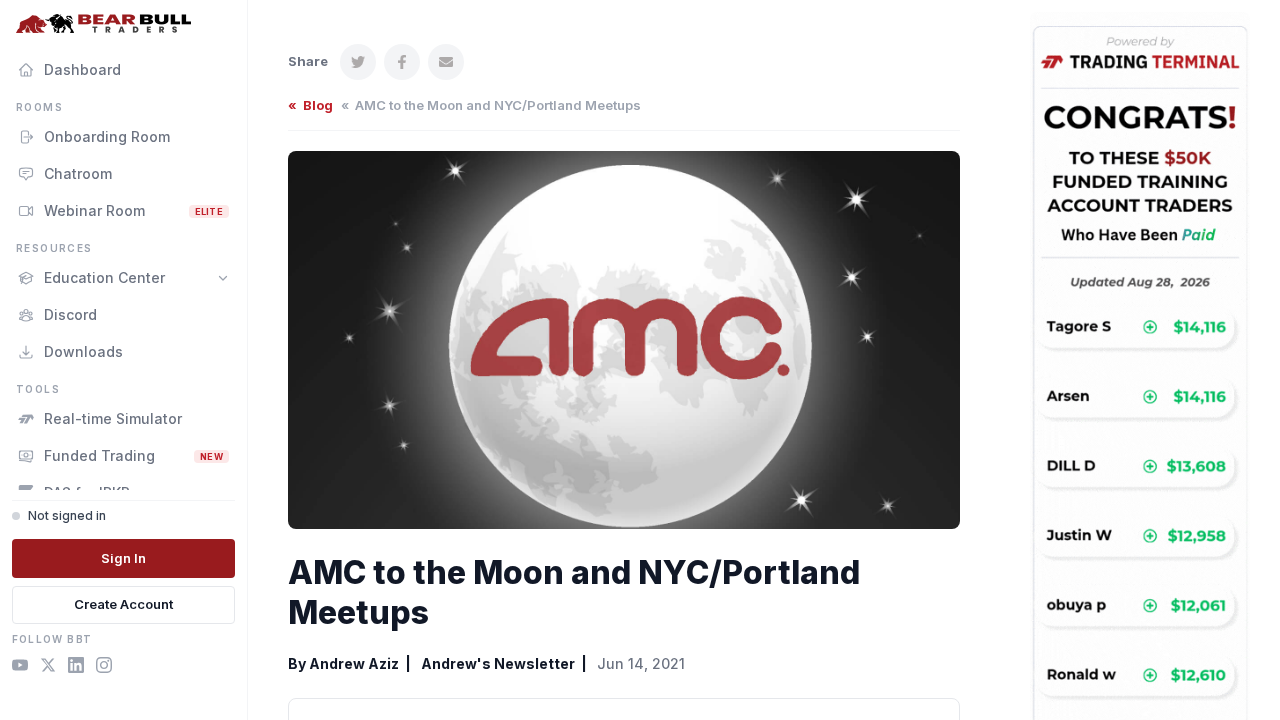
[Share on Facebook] (402, 62)
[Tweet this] (358, 62)
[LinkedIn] (76, 668)
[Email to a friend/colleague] (446, 62)
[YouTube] (20, 668)
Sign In (123, 558)
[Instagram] (104, 668)
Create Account (123, 604)
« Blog (310, 105)
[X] (48, 668)
